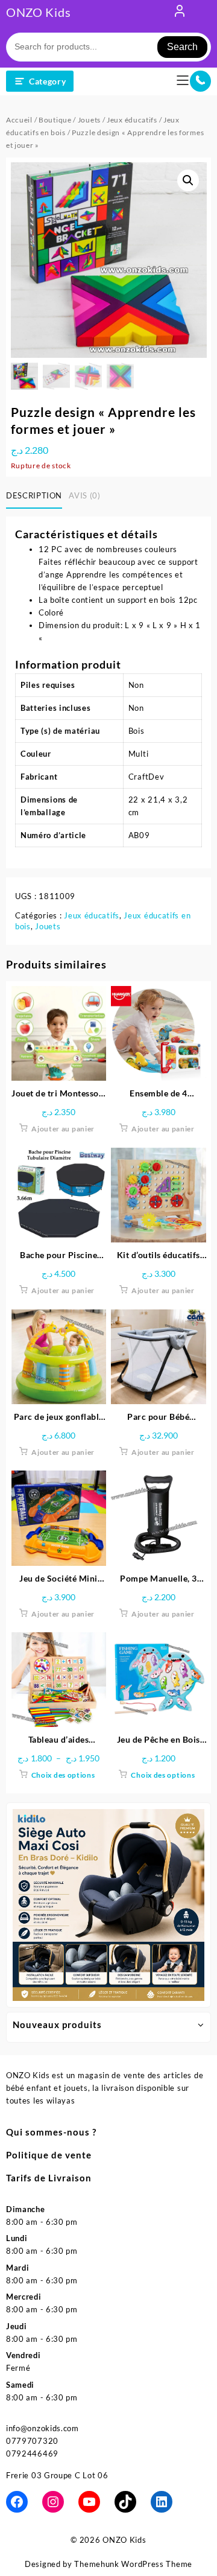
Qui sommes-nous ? (51, 2132)
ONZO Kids (38, 12)
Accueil (19, 120)
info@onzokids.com (42, 2428)
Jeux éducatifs (132, 120)
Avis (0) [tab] (84, 495)
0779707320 (32, 2441)
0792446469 (32, 2454)
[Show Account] (180, 13)
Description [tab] (34, 495)
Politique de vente (49, 2155)
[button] (188, 180)
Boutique (55, 120)
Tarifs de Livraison (49, 2178)
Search (182, 47)
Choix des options (63, 1775)
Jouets (89, 120)
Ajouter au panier (63, 1129)
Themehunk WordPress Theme (133, 2564)
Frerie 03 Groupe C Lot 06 (57, 2475)
